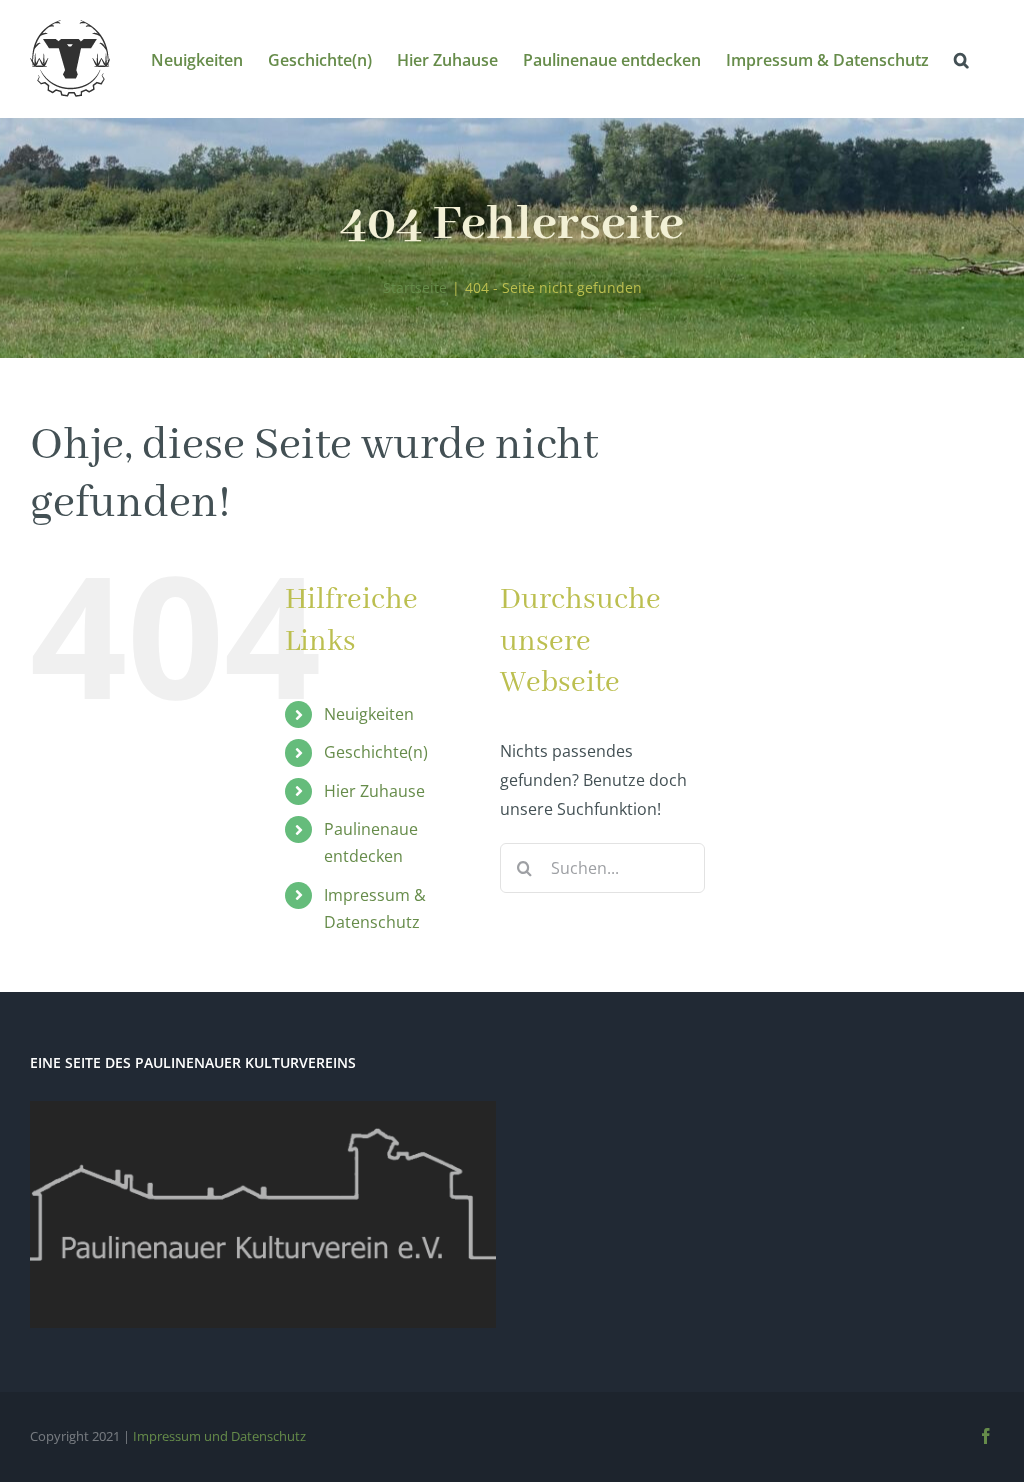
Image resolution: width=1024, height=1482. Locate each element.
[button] (961, 58)
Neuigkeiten (369, 714)
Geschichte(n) (376, 752)
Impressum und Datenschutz (219, 1436)
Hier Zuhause (374, 791)
